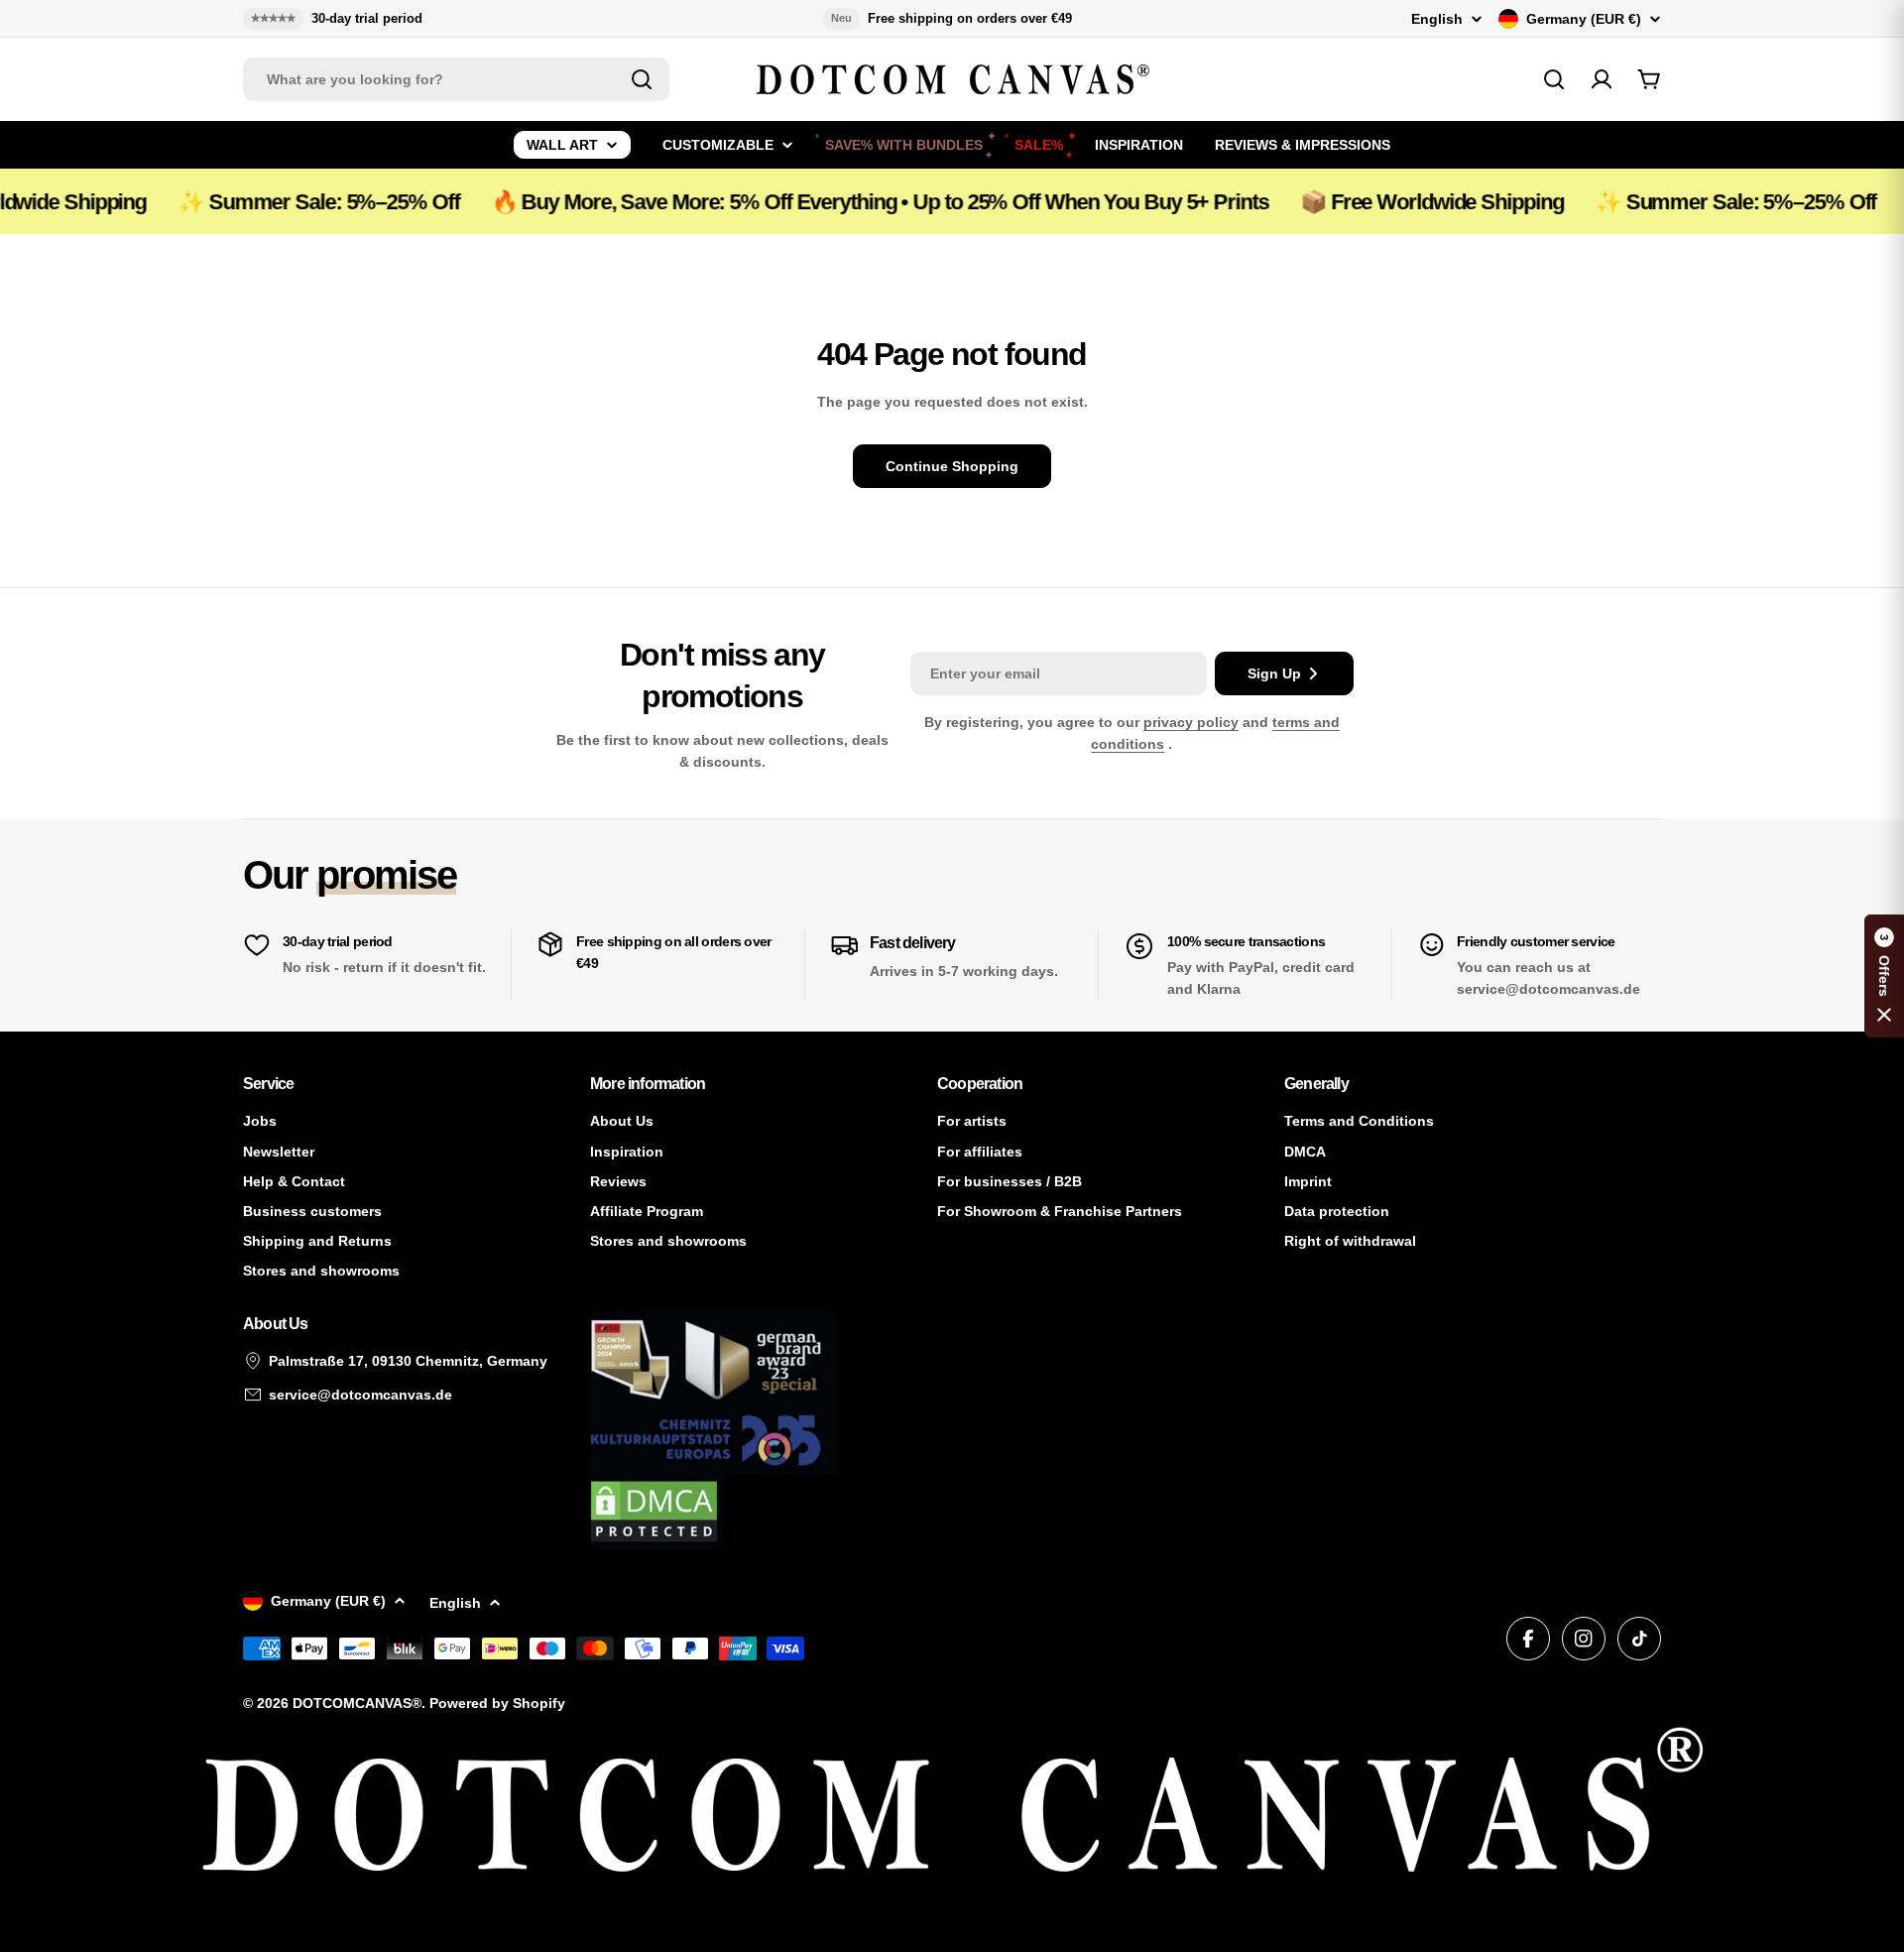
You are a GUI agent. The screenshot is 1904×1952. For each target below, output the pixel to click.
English (1437, 19)
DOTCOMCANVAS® (357, 1703)
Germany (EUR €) (1584, 19)
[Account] (1602, 79)
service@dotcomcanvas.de (360, 1395)
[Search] (642, 79)
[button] (1884, 976)
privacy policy (1191, 722)
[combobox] (456, 79)
